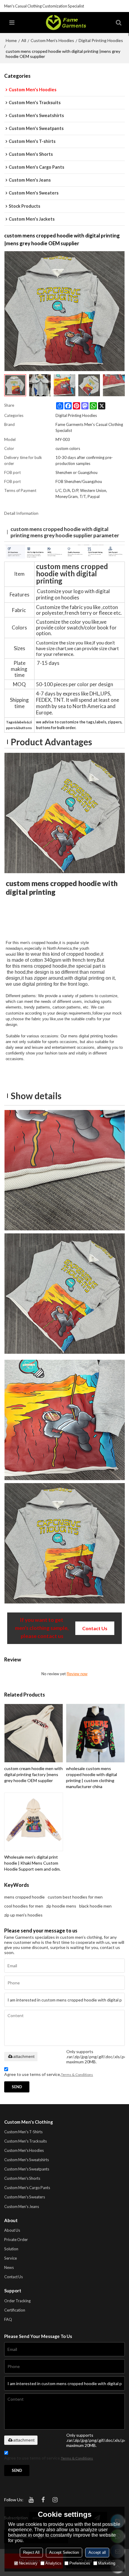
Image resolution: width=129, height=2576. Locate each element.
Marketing (107, 2563)
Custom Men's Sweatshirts (27, 2160)
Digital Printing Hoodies (101, 40)
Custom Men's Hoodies (52, 40)
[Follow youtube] (31, 2500)
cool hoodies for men (24, 1906)
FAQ (8, 2319)
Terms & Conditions (77, 2075)
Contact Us (13, 2277)
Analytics (53, 2563)
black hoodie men (95, 1906)
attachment (24, 2056)
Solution (11, 2249)
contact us (95, 1628)
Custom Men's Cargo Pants (27, 2188)
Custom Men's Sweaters (25, 2197)
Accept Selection (64, 2552)
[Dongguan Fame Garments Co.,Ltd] (66, 23)
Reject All (31, 2552)
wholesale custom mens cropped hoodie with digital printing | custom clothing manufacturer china (91, 1777)
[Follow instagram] (55, 2500)
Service (10, 2258)
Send (17, 2087)
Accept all (97, 2552)
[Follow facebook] (43, 2500)
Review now (77, 1674)
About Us (12, 2230)
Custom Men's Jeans (22, 2206)
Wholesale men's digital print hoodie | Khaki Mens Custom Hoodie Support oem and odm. (32, 1863)
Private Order (16, 2240)
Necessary (28, 2563)
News (9, 2267)
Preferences (80, 2563)
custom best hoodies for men (75, 1897)
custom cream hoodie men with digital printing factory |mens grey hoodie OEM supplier (33, 1774)
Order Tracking (17, 2301)
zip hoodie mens (61, 1906)
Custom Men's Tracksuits (25, 2141)
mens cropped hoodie (24, 1897)
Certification (15, 2310)
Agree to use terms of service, (49, 2074)
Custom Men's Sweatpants (27, 2169)
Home (11, 40)
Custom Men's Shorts (22, 2178)
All (24, 40)
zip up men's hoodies (23, 1915)
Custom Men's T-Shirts (23, 2132)
